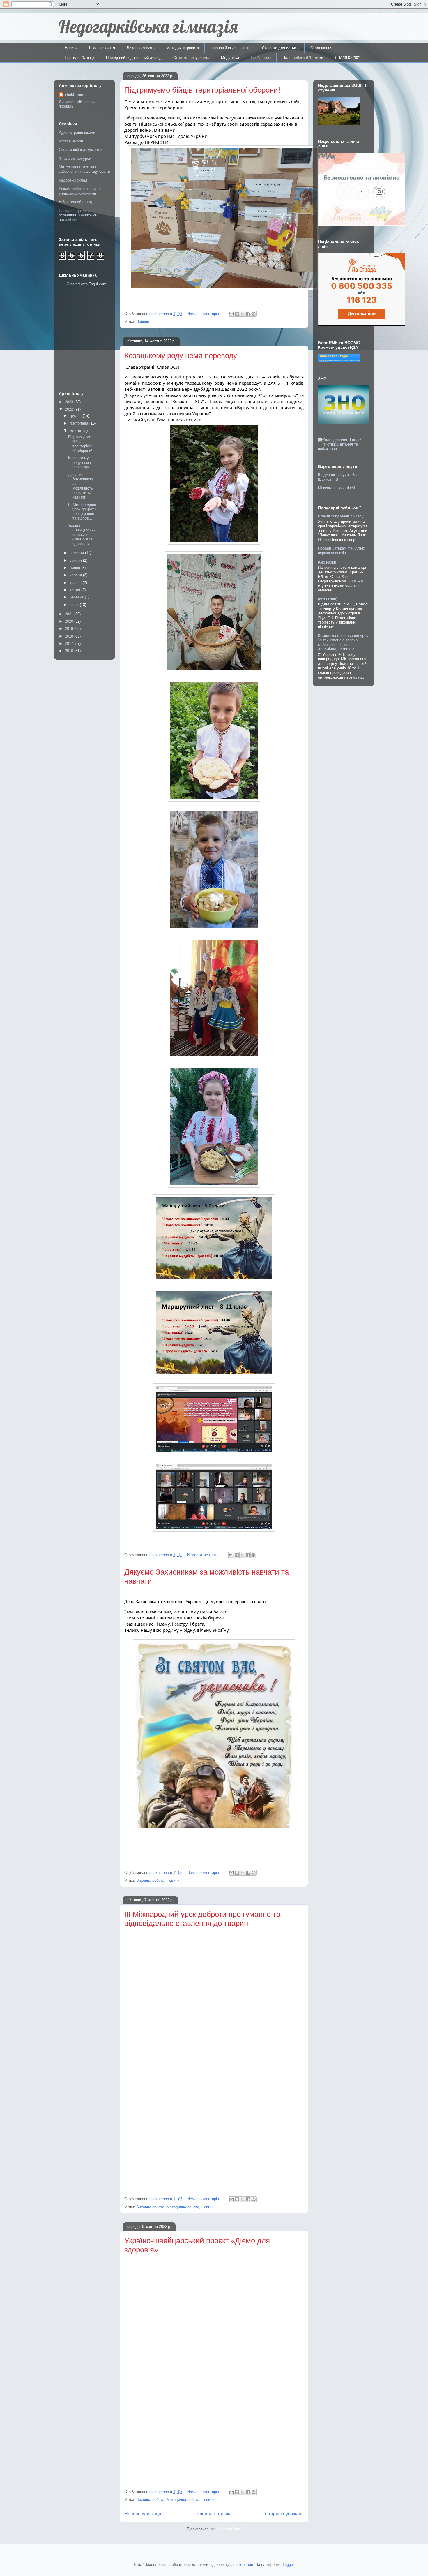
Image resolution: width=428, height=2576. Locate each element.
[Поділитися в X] (243, 314)
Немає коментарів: (204, 314)
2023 (70, 402)
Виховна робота (141, 48)
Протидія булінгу (79, 58)
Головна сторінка (213, 2514)
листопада (79, 423)
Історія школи (71, 141)
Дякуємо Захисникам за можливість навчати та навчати (81, 486)
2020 (70, 621)
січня (75, 605)
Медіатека (230, 58)
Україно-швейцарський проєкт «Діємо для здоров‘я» (82, 535)
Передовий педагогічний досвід (134, 58)
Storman (246, 2564)
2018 (70, 636)
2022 (70, 409)
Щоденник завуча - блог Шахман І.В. (339, 477)
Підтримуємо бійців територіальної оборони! (202, 90)
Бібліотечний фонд (75, 202)
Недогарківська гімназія (148, 26)
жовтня (76, 430)
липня (75, 568)
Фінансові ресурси (75, 158)
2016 (70, 651)
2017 (70, 643)
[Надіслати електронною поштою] (231, 314)
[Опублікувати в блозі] (237, 314)
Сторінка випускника (191, 58)
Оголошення (321, 48)
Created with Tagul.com (86, 284)
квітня (75, 590)
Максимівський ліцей (336, 488)
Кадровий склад (73, 180)
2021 (70, 614)
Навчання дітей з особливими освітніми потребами (78, 215)
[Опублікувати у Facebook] (248, 314)
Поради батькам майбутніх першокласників (342, 551)
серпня (76, 560)
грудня (76, 416)
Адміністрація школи (77, 132)
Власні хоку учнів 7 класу (341, 516)
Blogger (288, 2564)
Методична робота (183, 48)
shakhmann (75, 94)
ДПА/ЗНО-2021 (348, 58)
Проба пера (261, 58)
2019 (70, 629)
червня (76, 575)
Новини (71, 48)
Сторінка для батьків (280, 48)
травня (76, 583)
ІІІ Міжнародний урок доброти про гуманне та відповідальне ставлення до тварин (202, 1919)
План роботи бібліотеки (303, 58)
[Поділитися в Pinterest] (254, 314)
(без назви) (328, 562)
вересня (77, 553)
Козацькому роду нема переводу (181, 355)
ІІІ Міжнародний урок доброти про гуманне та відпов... (82, 511)
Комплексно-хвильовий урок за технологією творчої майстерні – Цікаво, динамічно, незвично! (343, 642)
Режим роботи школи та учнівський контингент (80, 191)
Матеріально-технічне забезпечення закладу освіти (84, 169)
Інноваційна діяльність (230, 48)
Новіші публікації (143, 2514)
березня (77, 597)
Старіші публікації (284, 2514)
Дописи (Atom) (229, 2529)
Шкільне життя (102, 48)
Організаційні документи (80, 150)
